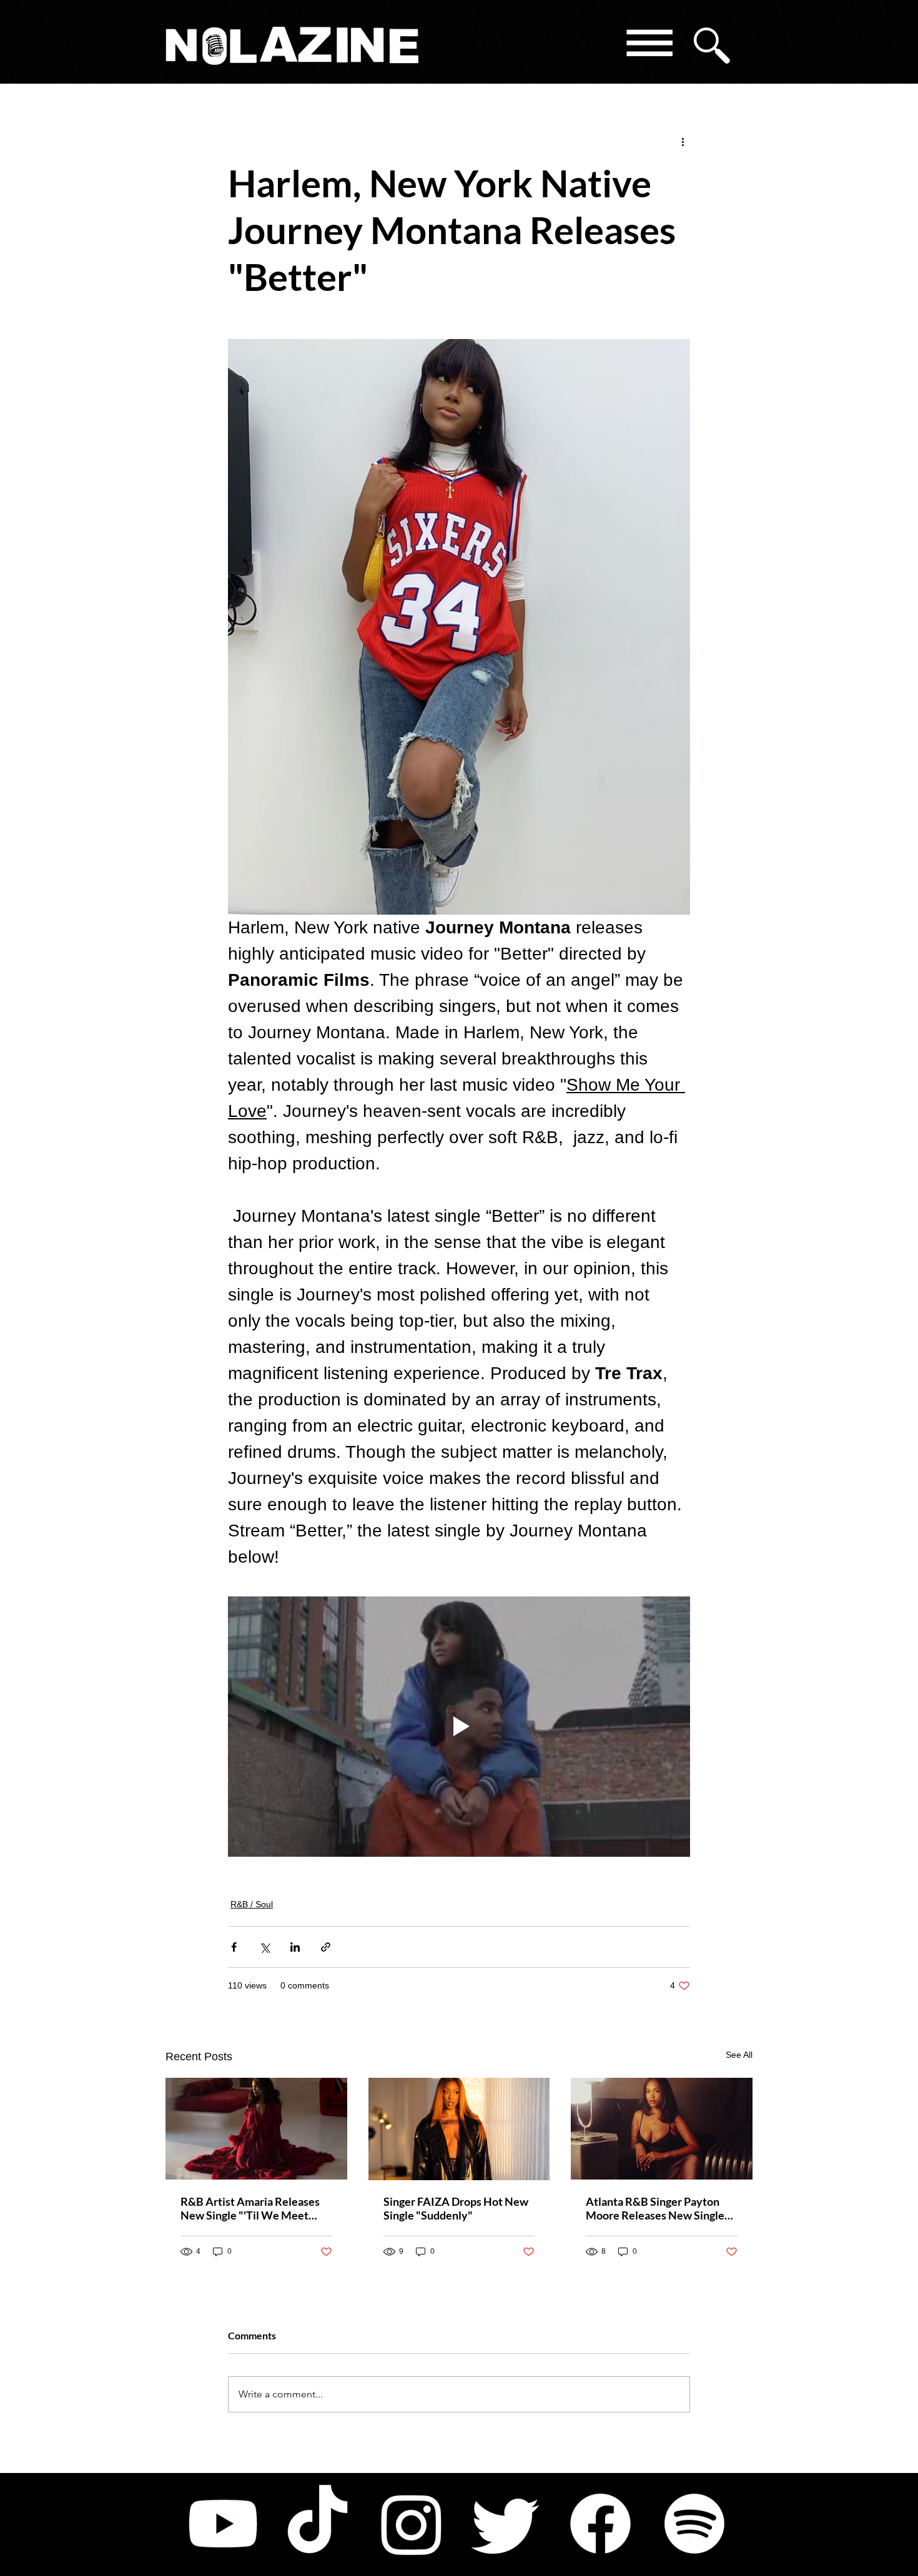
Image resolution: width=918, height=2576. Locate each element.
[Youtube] (223, 2524)
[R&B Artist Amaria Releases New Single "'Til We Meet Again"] (256, 2129)
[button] (649, 45)
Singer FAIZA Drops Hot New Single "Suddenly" (456, 2208)
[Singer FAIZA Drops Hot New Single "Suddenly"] (459, 2129)
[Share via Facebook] (234, 1947)
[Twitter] (506, 2524)
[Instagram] (412, 2524)
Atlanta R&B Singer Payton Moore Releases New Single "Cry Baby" (655, 2208)
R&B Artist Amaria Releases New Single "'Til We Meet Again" (250, 2208)
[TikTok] (317, 2524)
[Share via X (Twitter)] (264, 1947)
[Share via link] (326, 1947)
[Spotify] (694, 2524)
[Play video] (459, 1726)
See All (739, 2055)
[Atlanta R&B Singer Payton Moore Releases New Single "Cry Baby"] (662, 2129)
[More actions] (683, 141)
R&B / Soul (252, 1904)
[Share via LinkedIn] (295, 1947)
